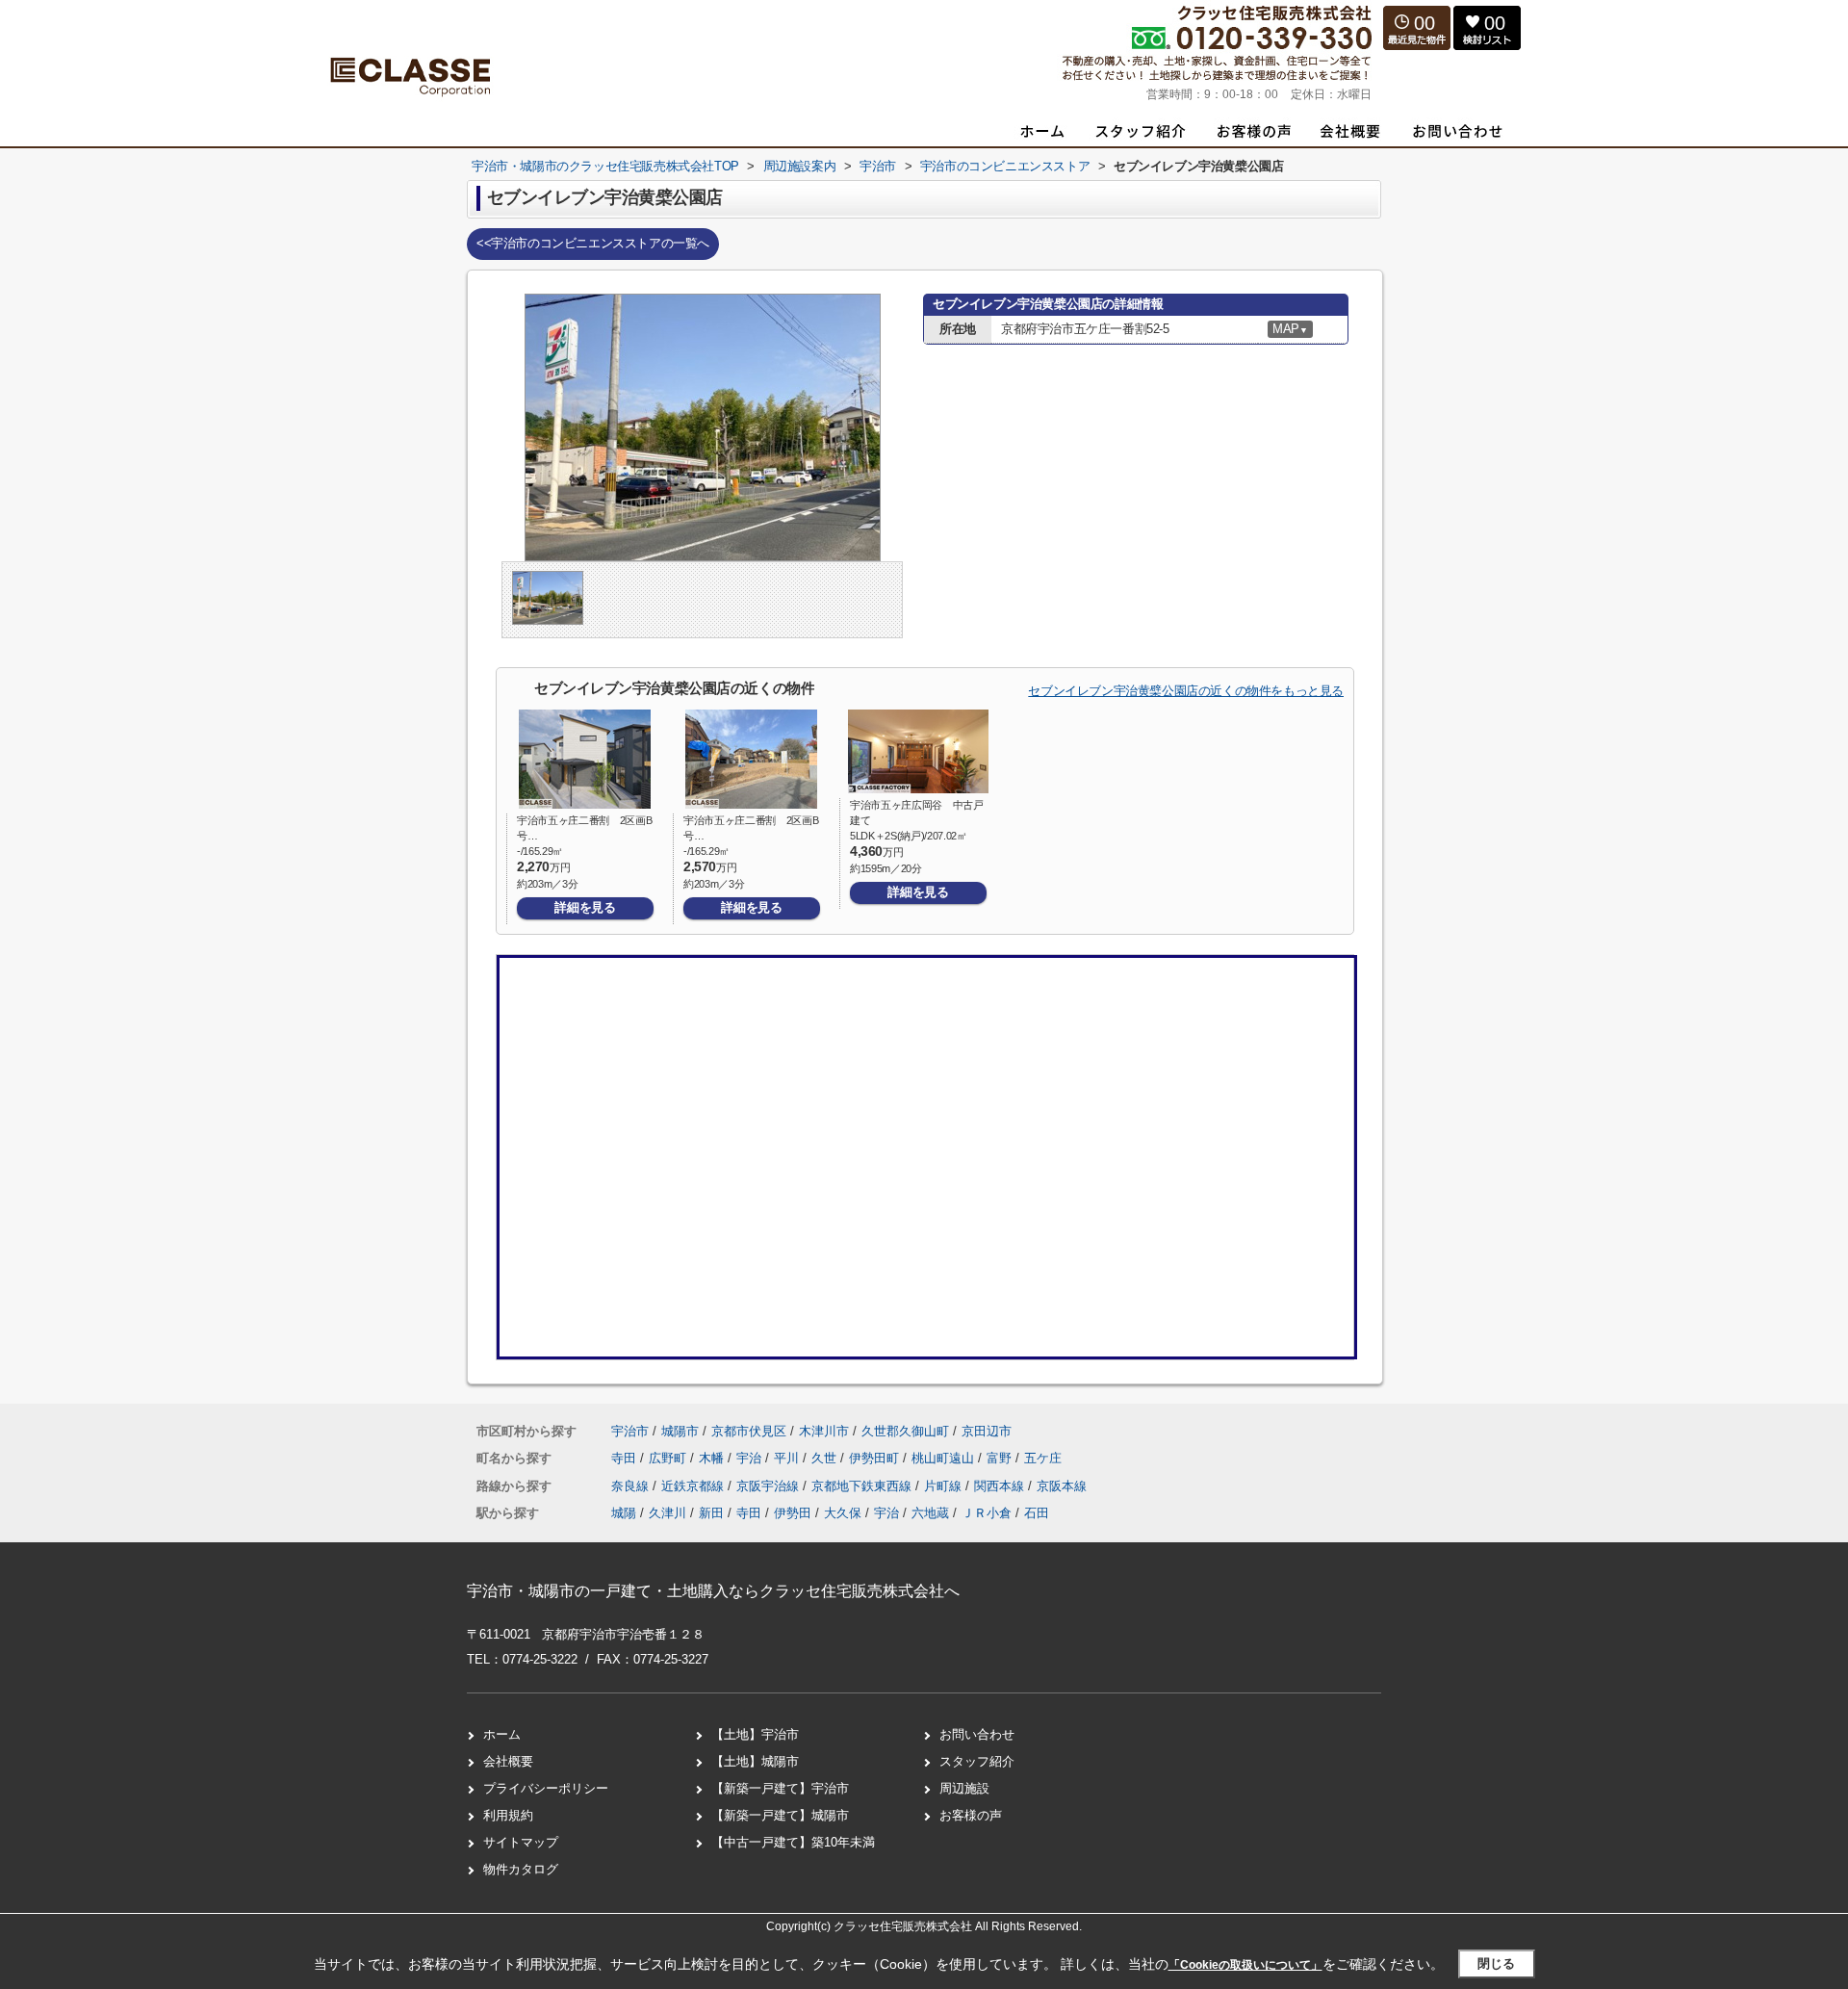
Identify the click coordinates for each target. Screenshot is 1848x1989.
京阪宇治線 (770, 1486)
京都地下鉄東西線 (863, 1486)
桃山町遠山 (945, 1458)
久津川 (667, 1513)
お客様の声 (971, 1815)
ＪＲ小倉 (987, 1513)
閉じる (1496, 1963)
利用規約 (508, 1815)
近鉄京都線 (694, 1486)
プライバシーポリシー (546, 1788)
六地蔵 (930, 1513)
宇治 (751, 1458)
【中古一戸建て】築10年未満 (793, 1842)
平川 (788, 1458)
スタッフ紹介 (977, 1761)
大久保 (843, 1513)
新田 (711, 1513)
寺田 (626, 1458)
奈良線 (632, 1486)
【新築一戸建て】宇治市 (780, 1788)
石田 (1037, 1513)
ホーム (502, 1734)
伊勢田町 (876, 1458)
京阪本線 (1062, 1486)
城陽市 (680, 1431)
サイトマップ (521, 1842)
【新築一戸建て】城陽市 (780, 1815)
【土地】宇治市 (755, 1734)
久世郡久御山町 (905, 1431)
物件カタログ (521, 1869)
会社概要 (508, 1761)
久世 (826, 1458)
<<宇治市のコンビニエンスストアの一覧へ (593, 243)
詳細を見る (585, 907)
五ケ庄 (1043, 1458)
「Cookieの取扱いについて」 (1245, 1965)
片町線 (945, 1486)
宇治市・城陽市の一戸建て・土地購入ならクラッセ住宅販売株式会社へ (713, 1591)
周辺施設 (964, 1788)
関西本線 (1001, 1486)
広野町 (669, 1458)
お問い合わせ (977, 1734)
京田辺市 (987, 1431)
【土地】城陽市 (755, 1761)
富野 (1001, 1458)
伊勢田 (793, 1513)
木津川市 (824, 1431)
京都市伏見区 (749, 1431)
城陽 (624, 1513)
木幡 (713, 1458)
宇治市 (630, 1431)
